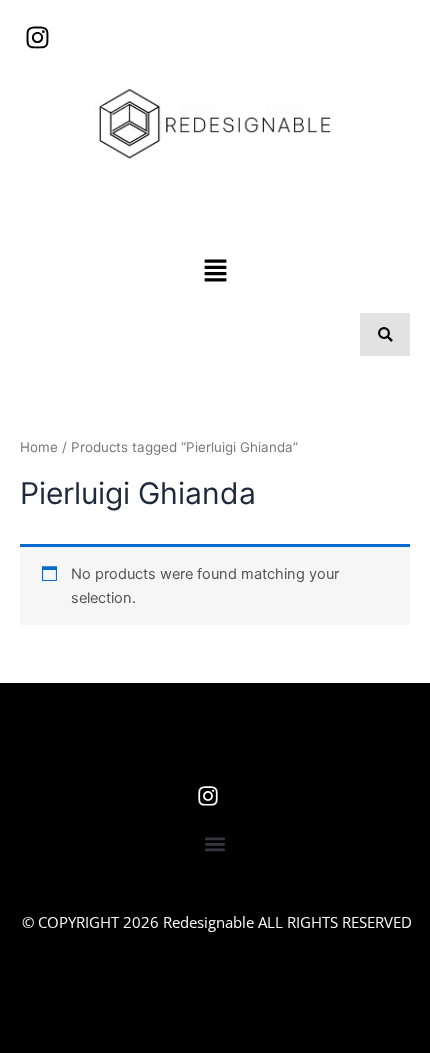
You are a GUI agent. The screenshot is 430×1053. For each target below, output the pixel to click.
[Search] (385, 334)
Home (39, 447)
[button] (215, 271)
